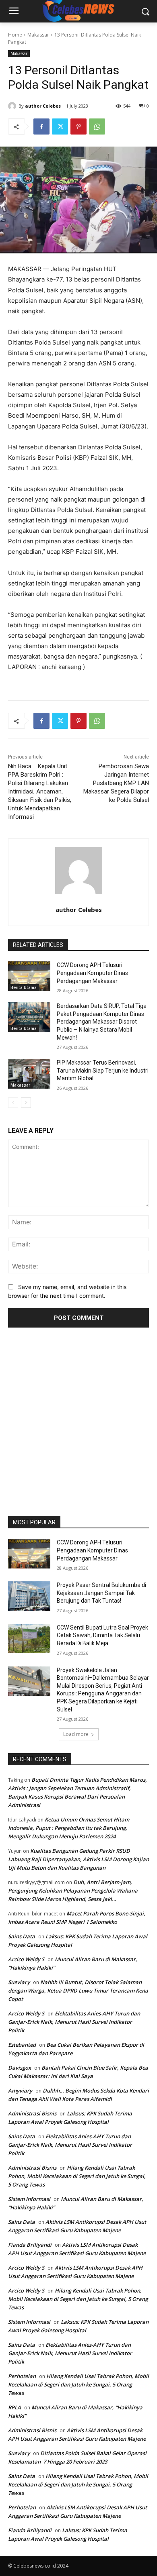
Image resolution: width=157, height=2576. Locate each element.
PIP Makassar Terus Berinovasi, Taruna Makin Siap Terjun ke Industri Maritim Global (103, 1070)
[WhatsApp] (97, 126)
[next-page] (26, 1103)
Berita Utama (24, 987)
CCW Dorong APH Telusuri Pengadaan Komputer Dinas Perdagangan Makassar (92, 973)
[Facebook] (41, 126)
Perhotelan (22, 2376)
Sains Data (22, 1936)
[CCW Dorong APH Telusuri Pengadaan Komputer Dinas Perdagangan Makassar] (29, 976)
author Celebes (43, 106)
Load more (76, 1734)
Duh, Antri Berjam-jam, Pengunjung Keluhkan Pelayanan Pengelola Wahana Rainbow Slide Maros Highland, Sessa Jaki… (73, 1891)
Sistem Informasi (29, 2199)
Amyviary (20, 2091)
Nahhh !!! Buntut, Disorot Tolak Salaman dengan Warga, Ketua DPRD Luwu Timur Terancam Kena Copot (78, 1991)
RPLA (14, 2407)
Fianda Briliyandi (30, 2245)
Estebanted (22, 2045)
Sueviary (19, 1982)
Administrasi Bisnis (32, 2113)
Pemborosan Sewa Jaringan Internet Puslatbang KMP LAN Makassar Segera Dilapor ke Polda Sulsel (116, 783)
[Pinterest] (78, 126)
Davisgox (20, 2068)
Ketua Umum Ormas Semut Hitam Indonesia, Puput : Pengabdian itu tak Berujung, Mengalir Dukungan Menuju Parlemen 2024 (69, 1828)
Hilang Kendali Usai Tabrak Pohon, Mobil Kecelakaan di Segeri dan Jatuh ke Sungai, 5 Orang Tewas (77, 2176)
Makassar (38, 35)
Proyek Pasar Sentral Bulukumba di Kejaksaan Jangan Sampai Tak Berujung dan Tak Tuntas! (101, 1593)
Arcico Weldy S (26, 1959)
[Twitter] (60, 126)
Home (15, 35)
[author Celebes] (13, 106)
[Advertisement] (78, 1419)
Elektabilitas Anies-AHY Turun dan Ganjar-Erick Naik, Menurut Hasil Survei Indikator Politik (74, 2022)
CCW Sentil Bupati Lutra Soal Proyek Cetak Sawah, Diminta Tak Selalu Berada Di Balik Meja (102, 1635)
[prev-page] (13, 1103)
